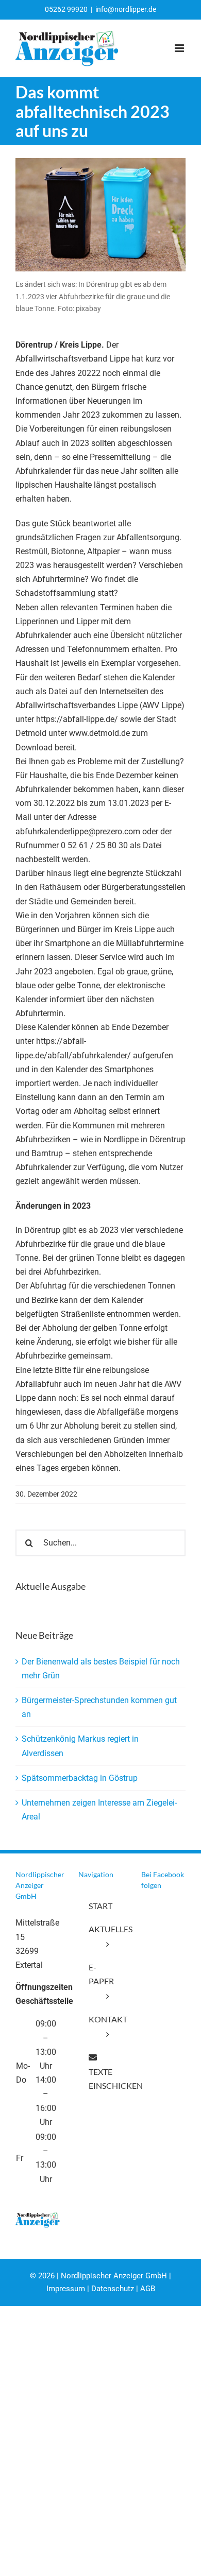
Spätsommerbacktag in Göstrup (80, 1778)
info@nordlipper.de (126, 9)
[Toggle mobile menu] (180, 48)
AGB (148, 2289)
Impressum (66, 2289)
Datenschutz (113, 2289)
